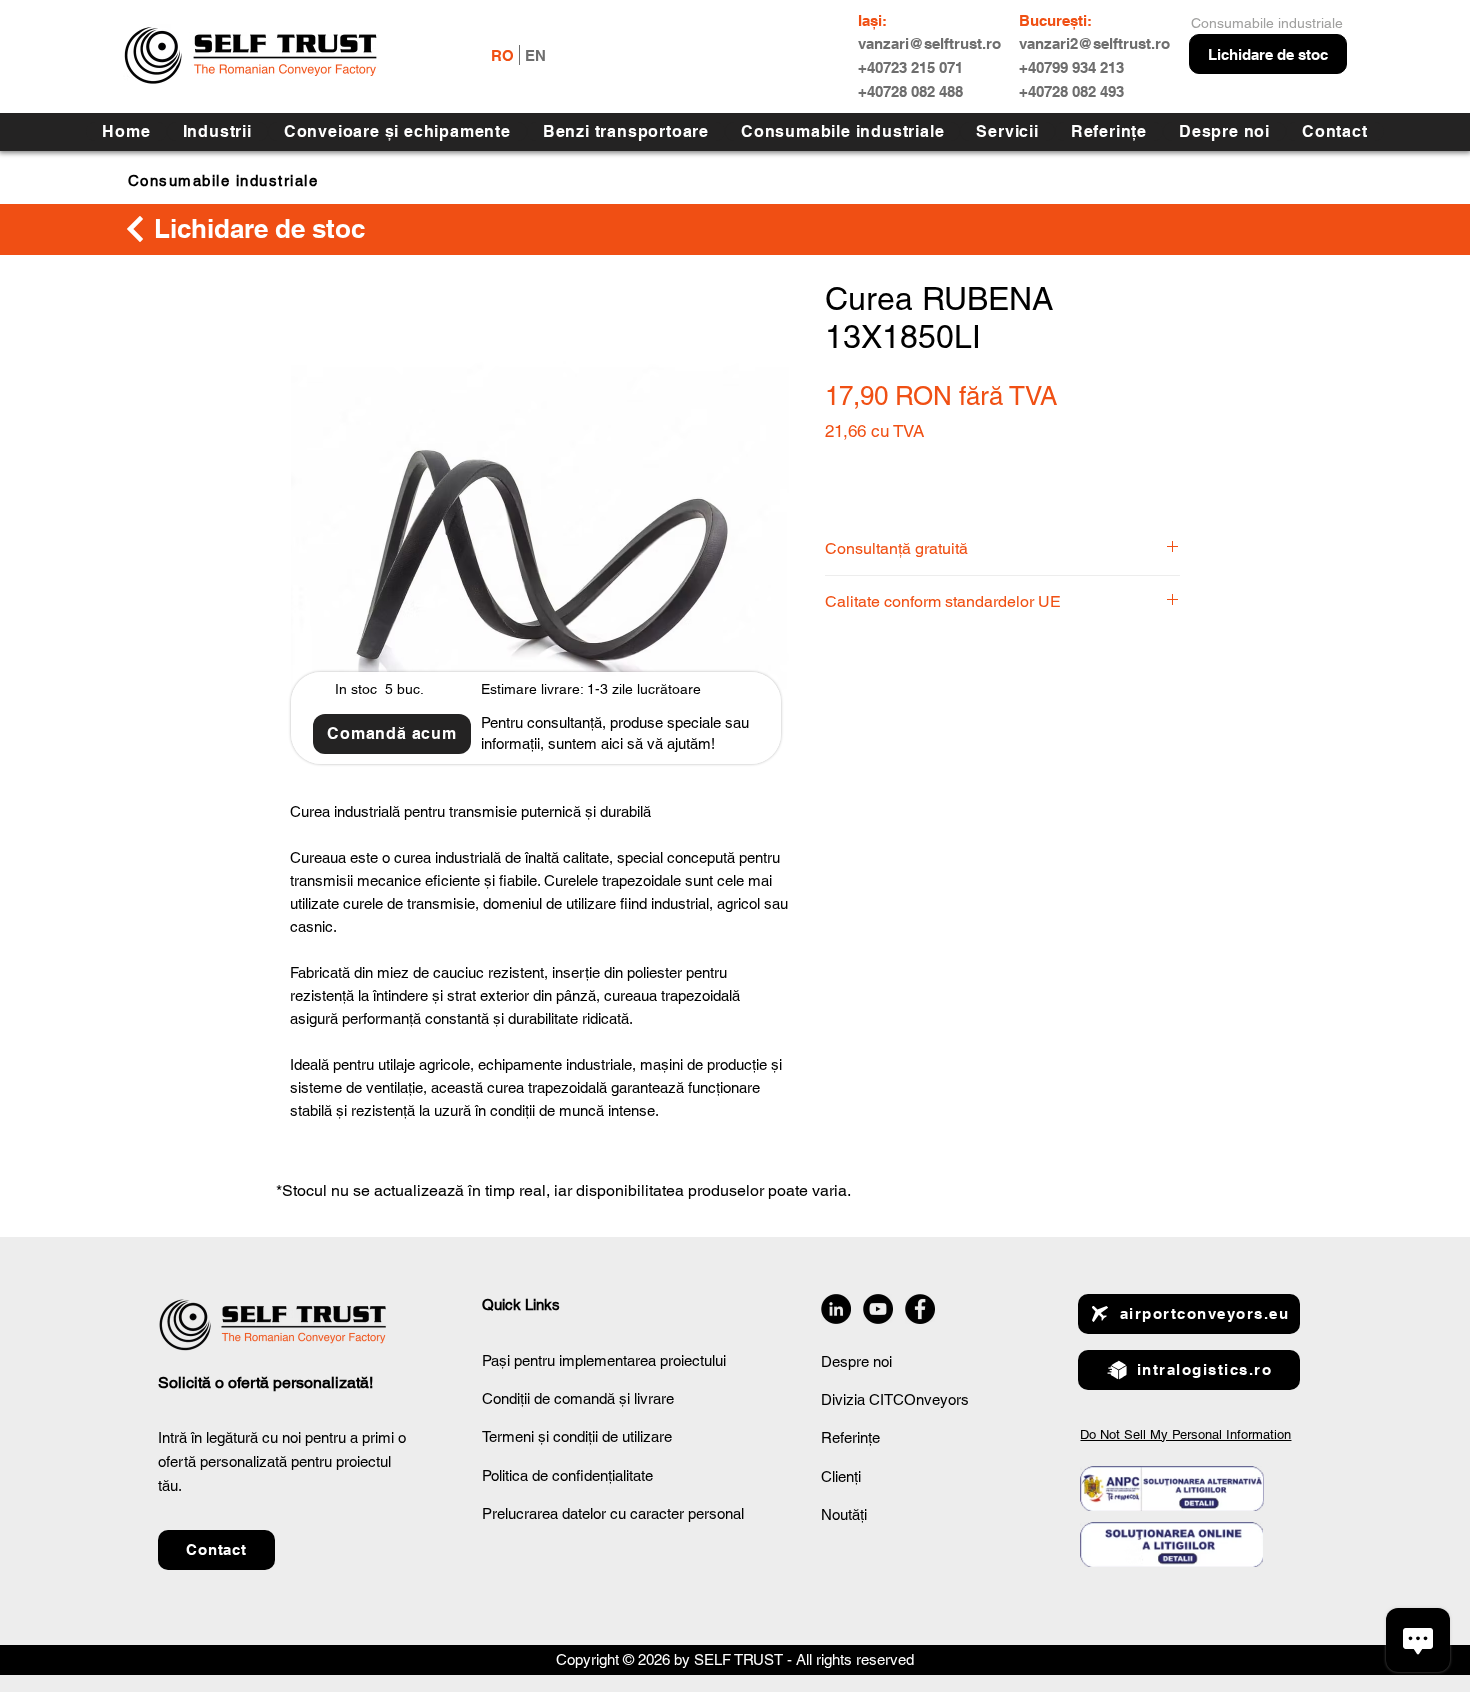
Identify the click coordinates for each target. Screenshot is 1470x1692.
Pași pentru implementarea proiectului (604, 1360)
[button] (1007, 131)
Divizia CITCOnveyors (895, 1399)
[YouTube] (878, 1309)
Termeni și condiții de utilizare (577, 1436)
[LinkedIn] (836, 1309)
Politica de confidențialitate (567, 1475)
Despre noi (856, 1361)
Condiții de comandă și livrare (578, 1398)
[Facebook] (920, 1309)
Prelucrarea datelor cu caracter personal (613, 1513)
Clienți (841, 1476)
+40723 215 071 (910, 67)
